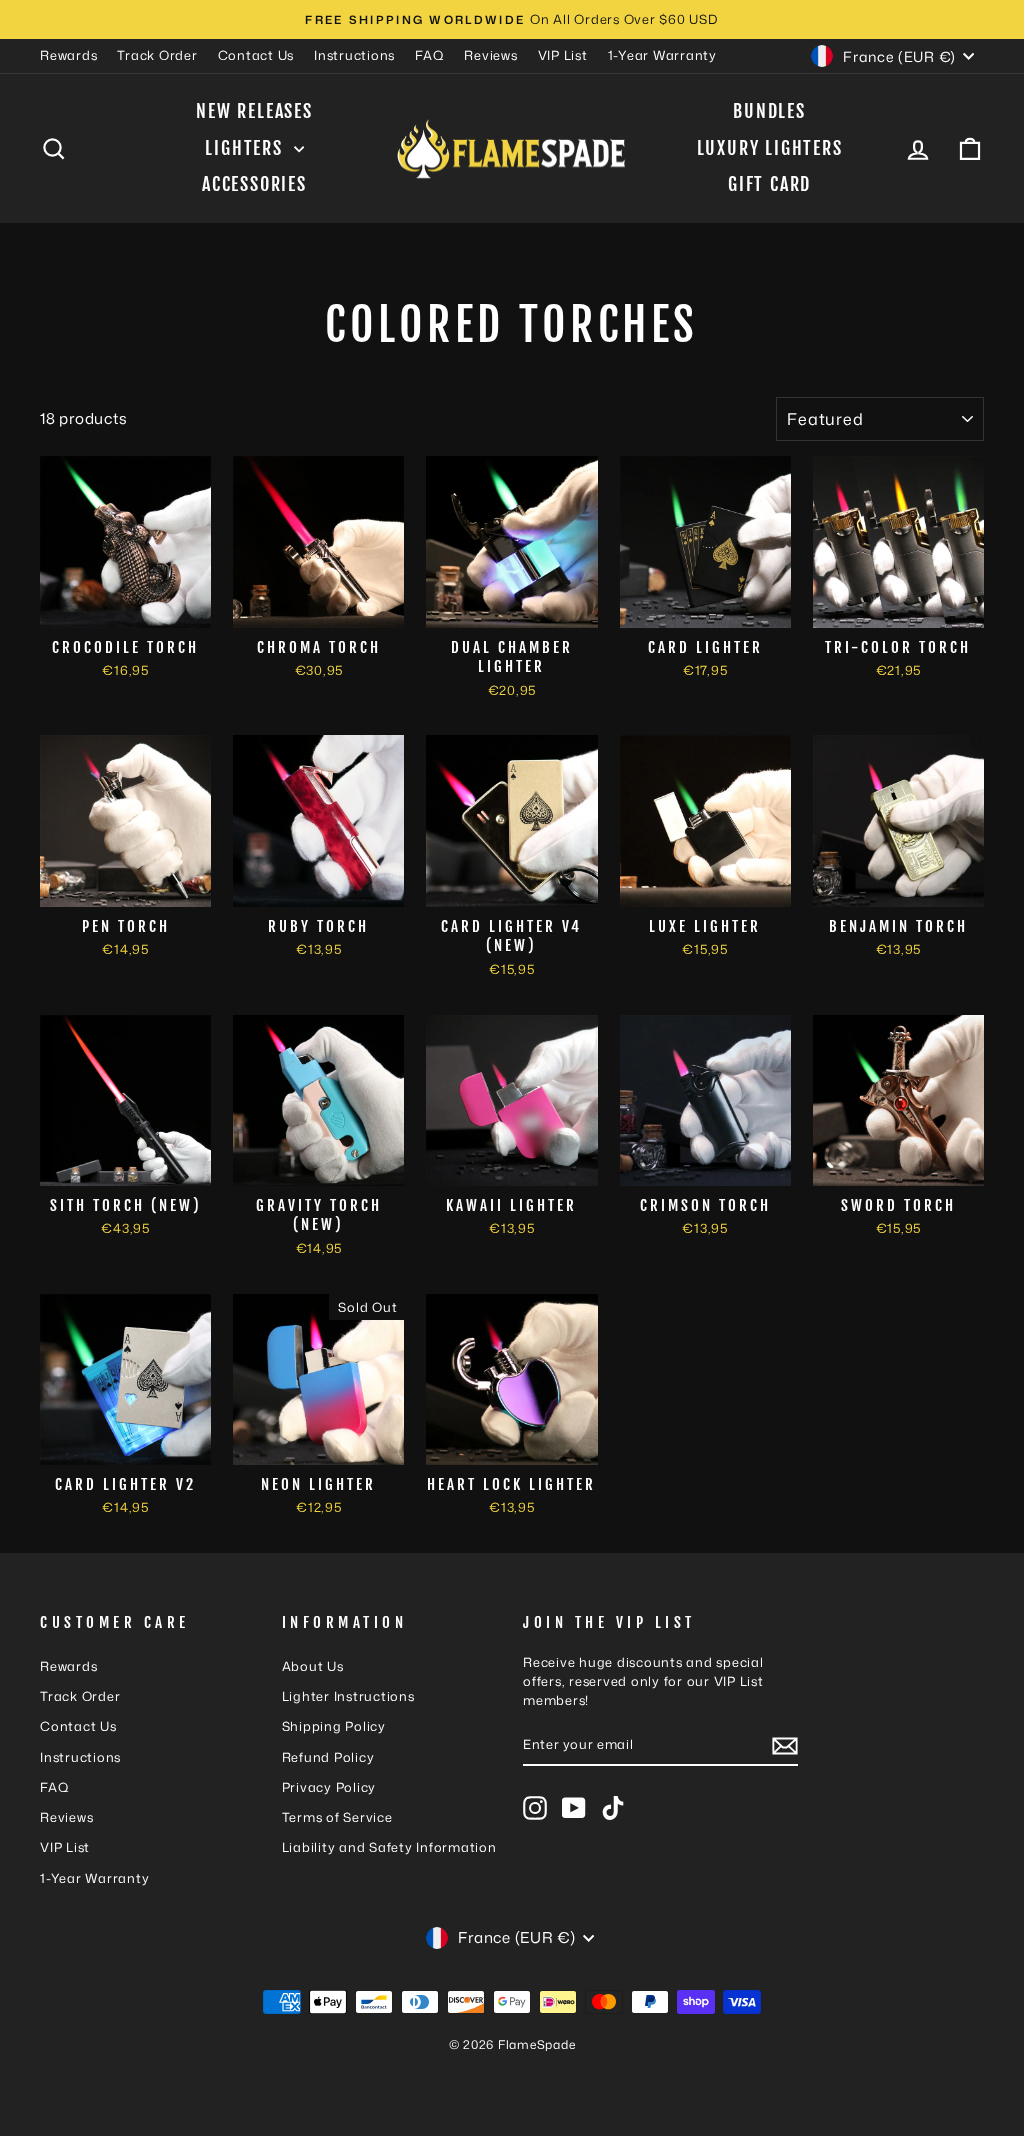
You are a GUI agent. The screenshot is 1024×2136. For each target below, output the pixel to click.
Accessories (254, 184)
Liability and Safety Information (389, 1847)
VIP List (563, 55)
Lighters (246, 148)
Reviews (490, 55)
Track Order (157, 55)
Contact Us (256, 55)
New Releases (254, 111)
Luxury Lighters (770, 148)
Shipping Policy (334, 1726)
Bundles (769, 111)
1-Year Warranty (662, 55)
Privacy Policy (329, 1787)
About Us (313, 1666)
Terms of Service (337, 1817)
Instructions (354, 55)
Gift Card (769, 184)
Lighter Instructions (348, 1696)
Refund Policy (328, 1757)
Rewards (68, 55)
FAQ (429, 55)
